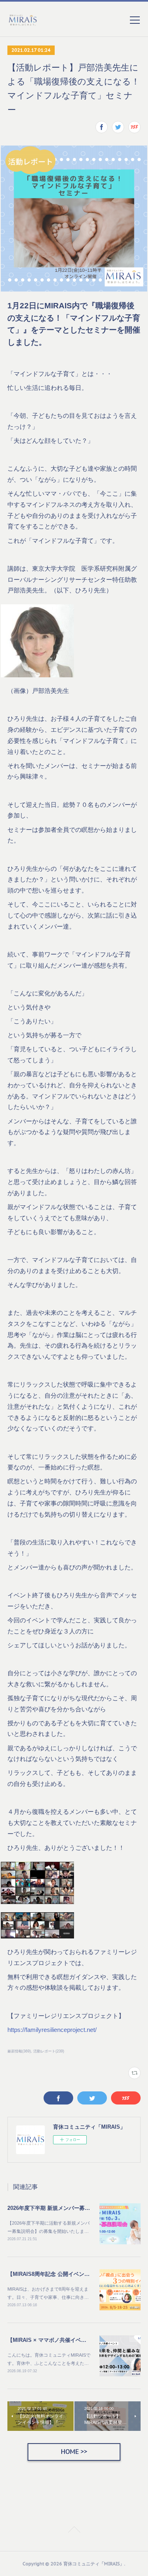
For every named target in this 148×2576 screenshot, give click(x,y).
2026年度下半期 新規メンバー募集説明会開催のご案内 (73, 2208)
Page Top (74, 2530)
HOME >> (74, 2452)
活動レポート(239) (49, 2051)
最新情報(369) (19, 2051)
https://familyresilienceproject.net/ (52, 2030)
